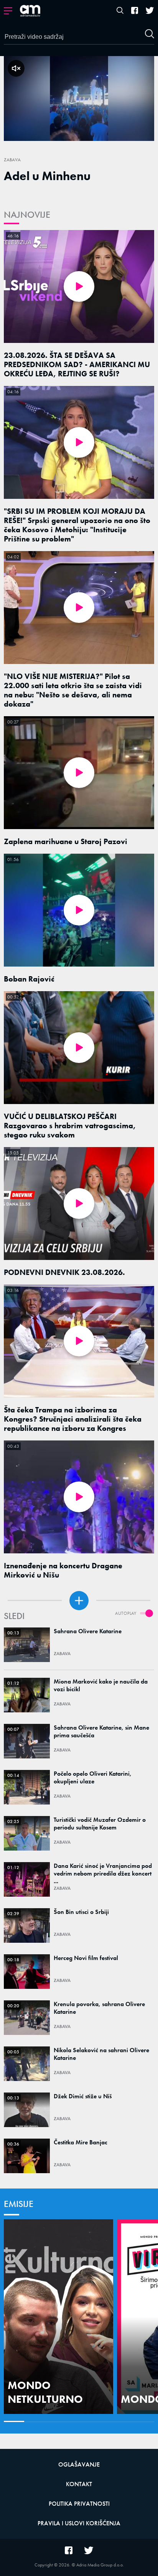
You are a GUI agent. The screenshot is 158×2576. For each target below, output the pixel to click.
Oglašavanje (79, 2464)
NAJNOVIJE (27, 214)
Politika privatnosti (79, 2504)
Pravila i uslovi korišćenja (79, 2523)
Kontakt (79, 2484)
